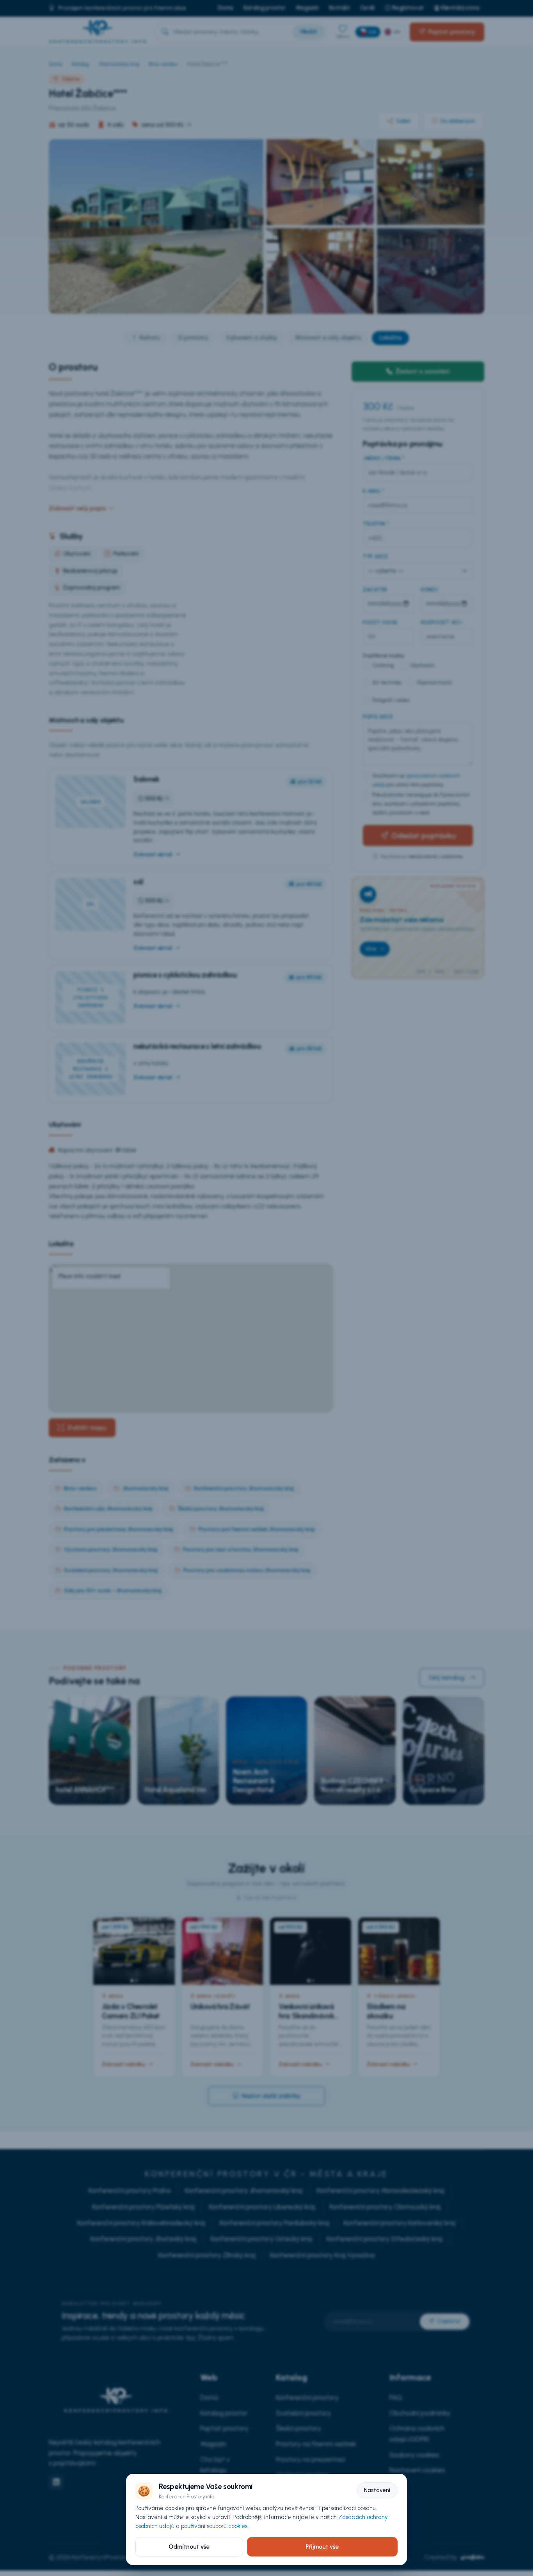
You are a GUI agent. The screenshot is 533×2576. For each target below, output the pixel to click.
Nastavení (377, 2490)
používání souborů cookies (214, 2526)
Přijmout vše (322, 2547)
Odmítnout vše (189, 2547)
